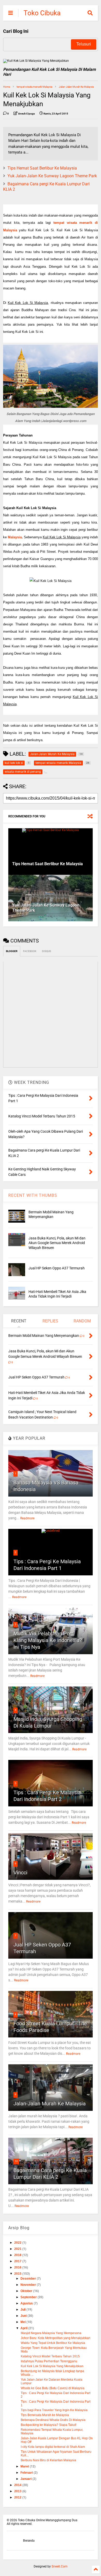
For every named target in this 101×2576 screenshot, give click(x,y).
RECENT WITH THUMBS (33, 1195)
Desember (29, 2279)
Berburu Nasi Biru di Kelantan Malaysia (48, 2460)
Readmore (27, 1518)
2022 (18, 2243)
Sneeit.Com (60, 2566)
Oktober (27, 2291)
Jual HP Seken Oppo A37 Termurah (57, 1268)
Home (7, 87)
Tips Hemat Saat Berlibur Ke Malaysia (42, 168)
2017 (18, 2261)
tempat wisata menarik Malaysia (34, 87)
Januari (26, 2479)
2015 (18, 2274)
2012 (18, 2497)
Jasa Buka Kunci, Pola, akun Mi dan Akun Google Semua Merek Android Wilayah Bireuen (57, 1243)
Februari (27, 2473)
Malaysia (15, 537)
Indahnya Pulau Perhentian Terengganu (49, 2361)
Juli (23, 2310)
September (29, 2297)
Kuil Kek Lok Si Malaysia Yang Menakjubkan (52, 2366)
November (29, 2285)
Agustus (27, 2303)
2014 (18, 2485)
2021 (18, 2249)
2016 (18, 2267)
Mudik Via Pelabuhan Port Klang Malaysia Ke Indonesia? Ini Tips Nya (48, 1640)
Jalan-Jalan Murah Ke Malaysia (76, 87)
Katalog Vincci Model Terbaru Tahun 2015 (50, 2356)
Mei (23, 2322)
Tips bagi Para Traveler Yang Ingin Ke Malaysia (54, 2410)
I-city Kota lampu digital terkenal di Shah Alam (53, 2447)
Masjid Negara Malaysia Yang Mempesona (51, 2333)
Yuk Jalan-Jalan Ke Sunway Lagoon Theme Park (52, 176)
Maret (25, 2466)
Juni (24, 2316)
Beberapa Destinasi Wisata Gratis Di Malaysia (53, 2420)
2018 (18, 2255)
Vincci (20, 1873)
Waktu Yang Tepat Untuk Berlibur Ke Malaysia (53, 2343)
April (24, 2328)
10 (16, 2161)
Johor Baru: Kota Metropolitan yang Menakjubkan (56, 2338)
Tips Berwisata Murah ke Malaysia (45, 2415)
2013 (18, 2491)
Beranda (29, 2541)
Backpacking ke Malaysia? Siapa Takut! (49, 2425)
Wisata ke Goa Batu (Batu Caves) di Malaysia (53, 2388)
